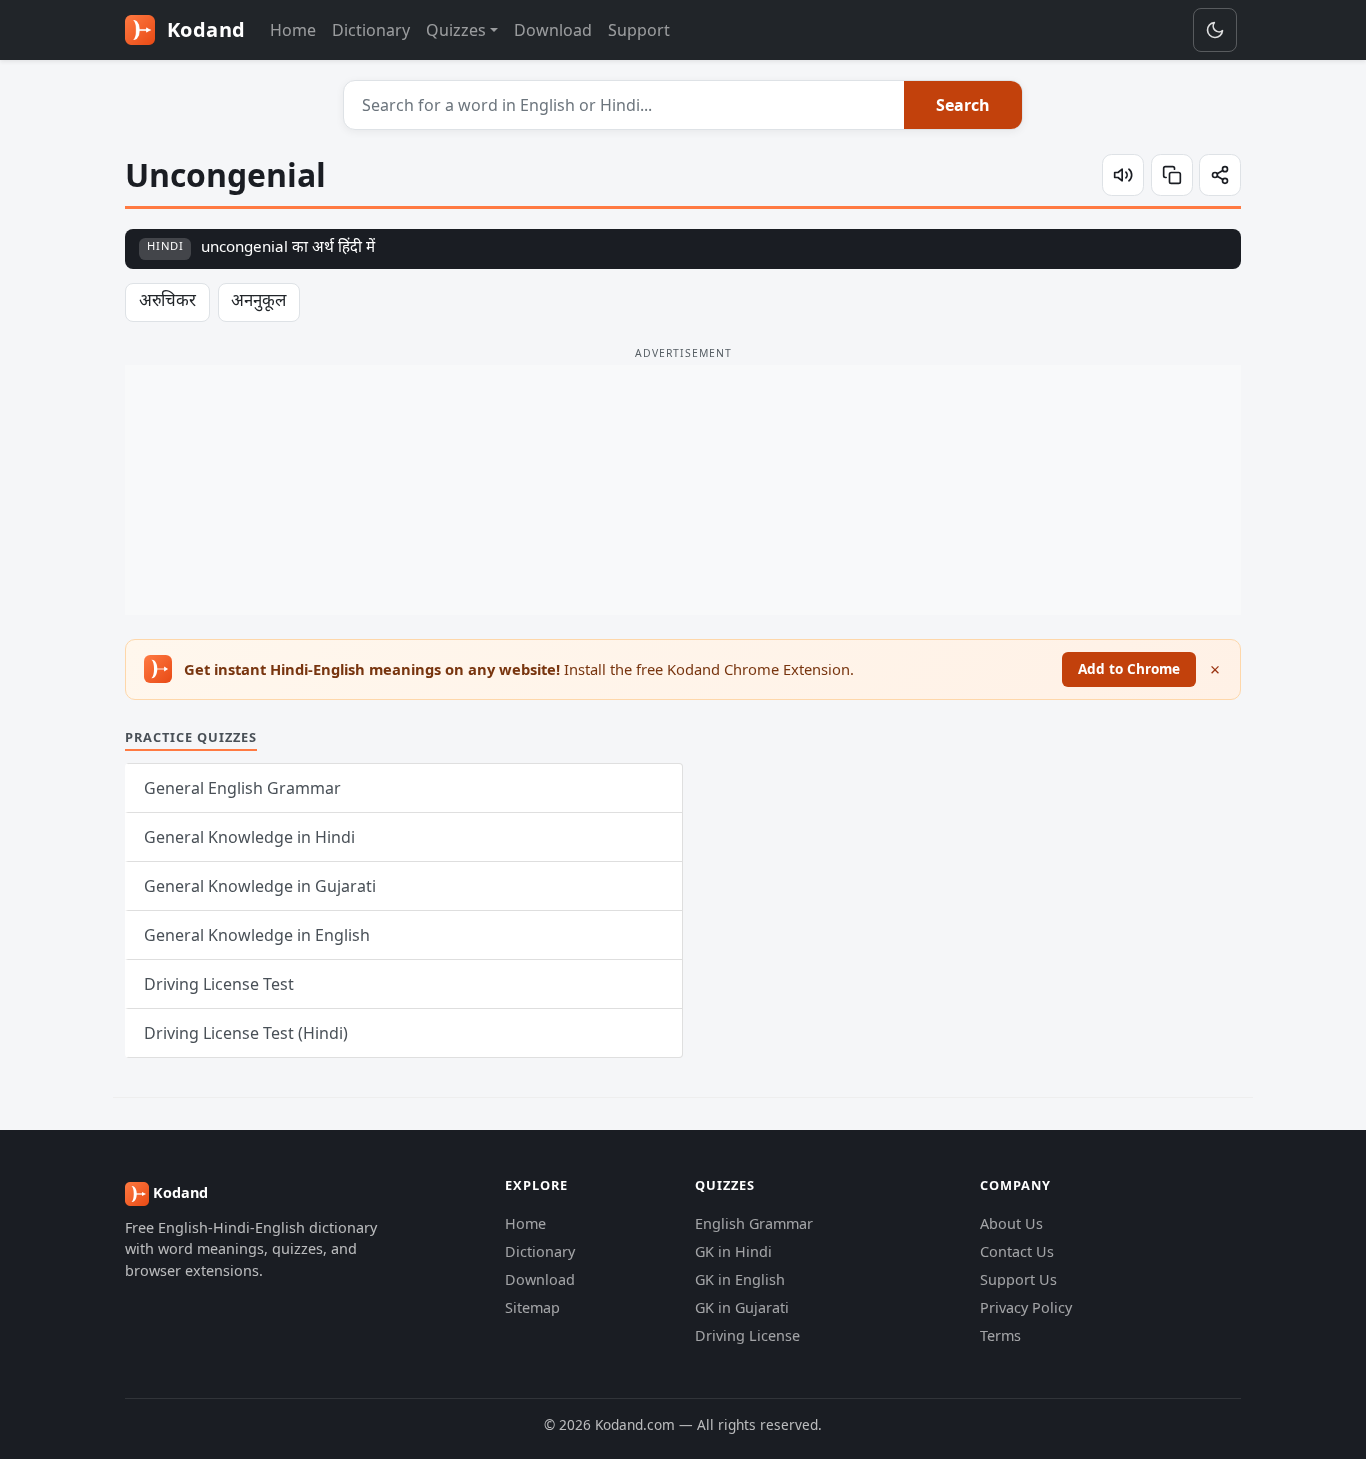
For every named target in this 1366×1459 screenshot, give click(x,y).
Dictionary (371, 30)
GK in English (740, 1279)
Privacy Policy (1026, 1307)
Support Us (1018, 1279)
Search (963, 105)
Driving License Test (219, 984)
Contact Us (1017, 1251)
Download (553, 30)
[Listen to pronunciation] (1123, 175)
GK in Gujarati (742, 1307)
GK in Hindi (733, 1251)
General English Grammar (242, 788)
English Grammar (754, 1223)
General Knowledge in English (257, 935)
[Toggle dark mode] (1215, 30)
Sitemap (532, 1307)
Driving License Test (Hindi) (246, 1033)
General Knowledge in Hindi (249, 837)
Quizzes (456, 30)
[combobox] (624, 105)
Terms (1000, 1335)
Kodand (203, 29)
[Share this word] (1220, 175)
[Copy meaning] (1172, 175)
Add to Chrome (1129, 668)
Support (639, 30)
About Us (1011, 1223)
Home (293, 30)
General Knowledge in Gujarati (260, 886)
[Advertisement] (683, 490)
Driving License (747, 1335)
